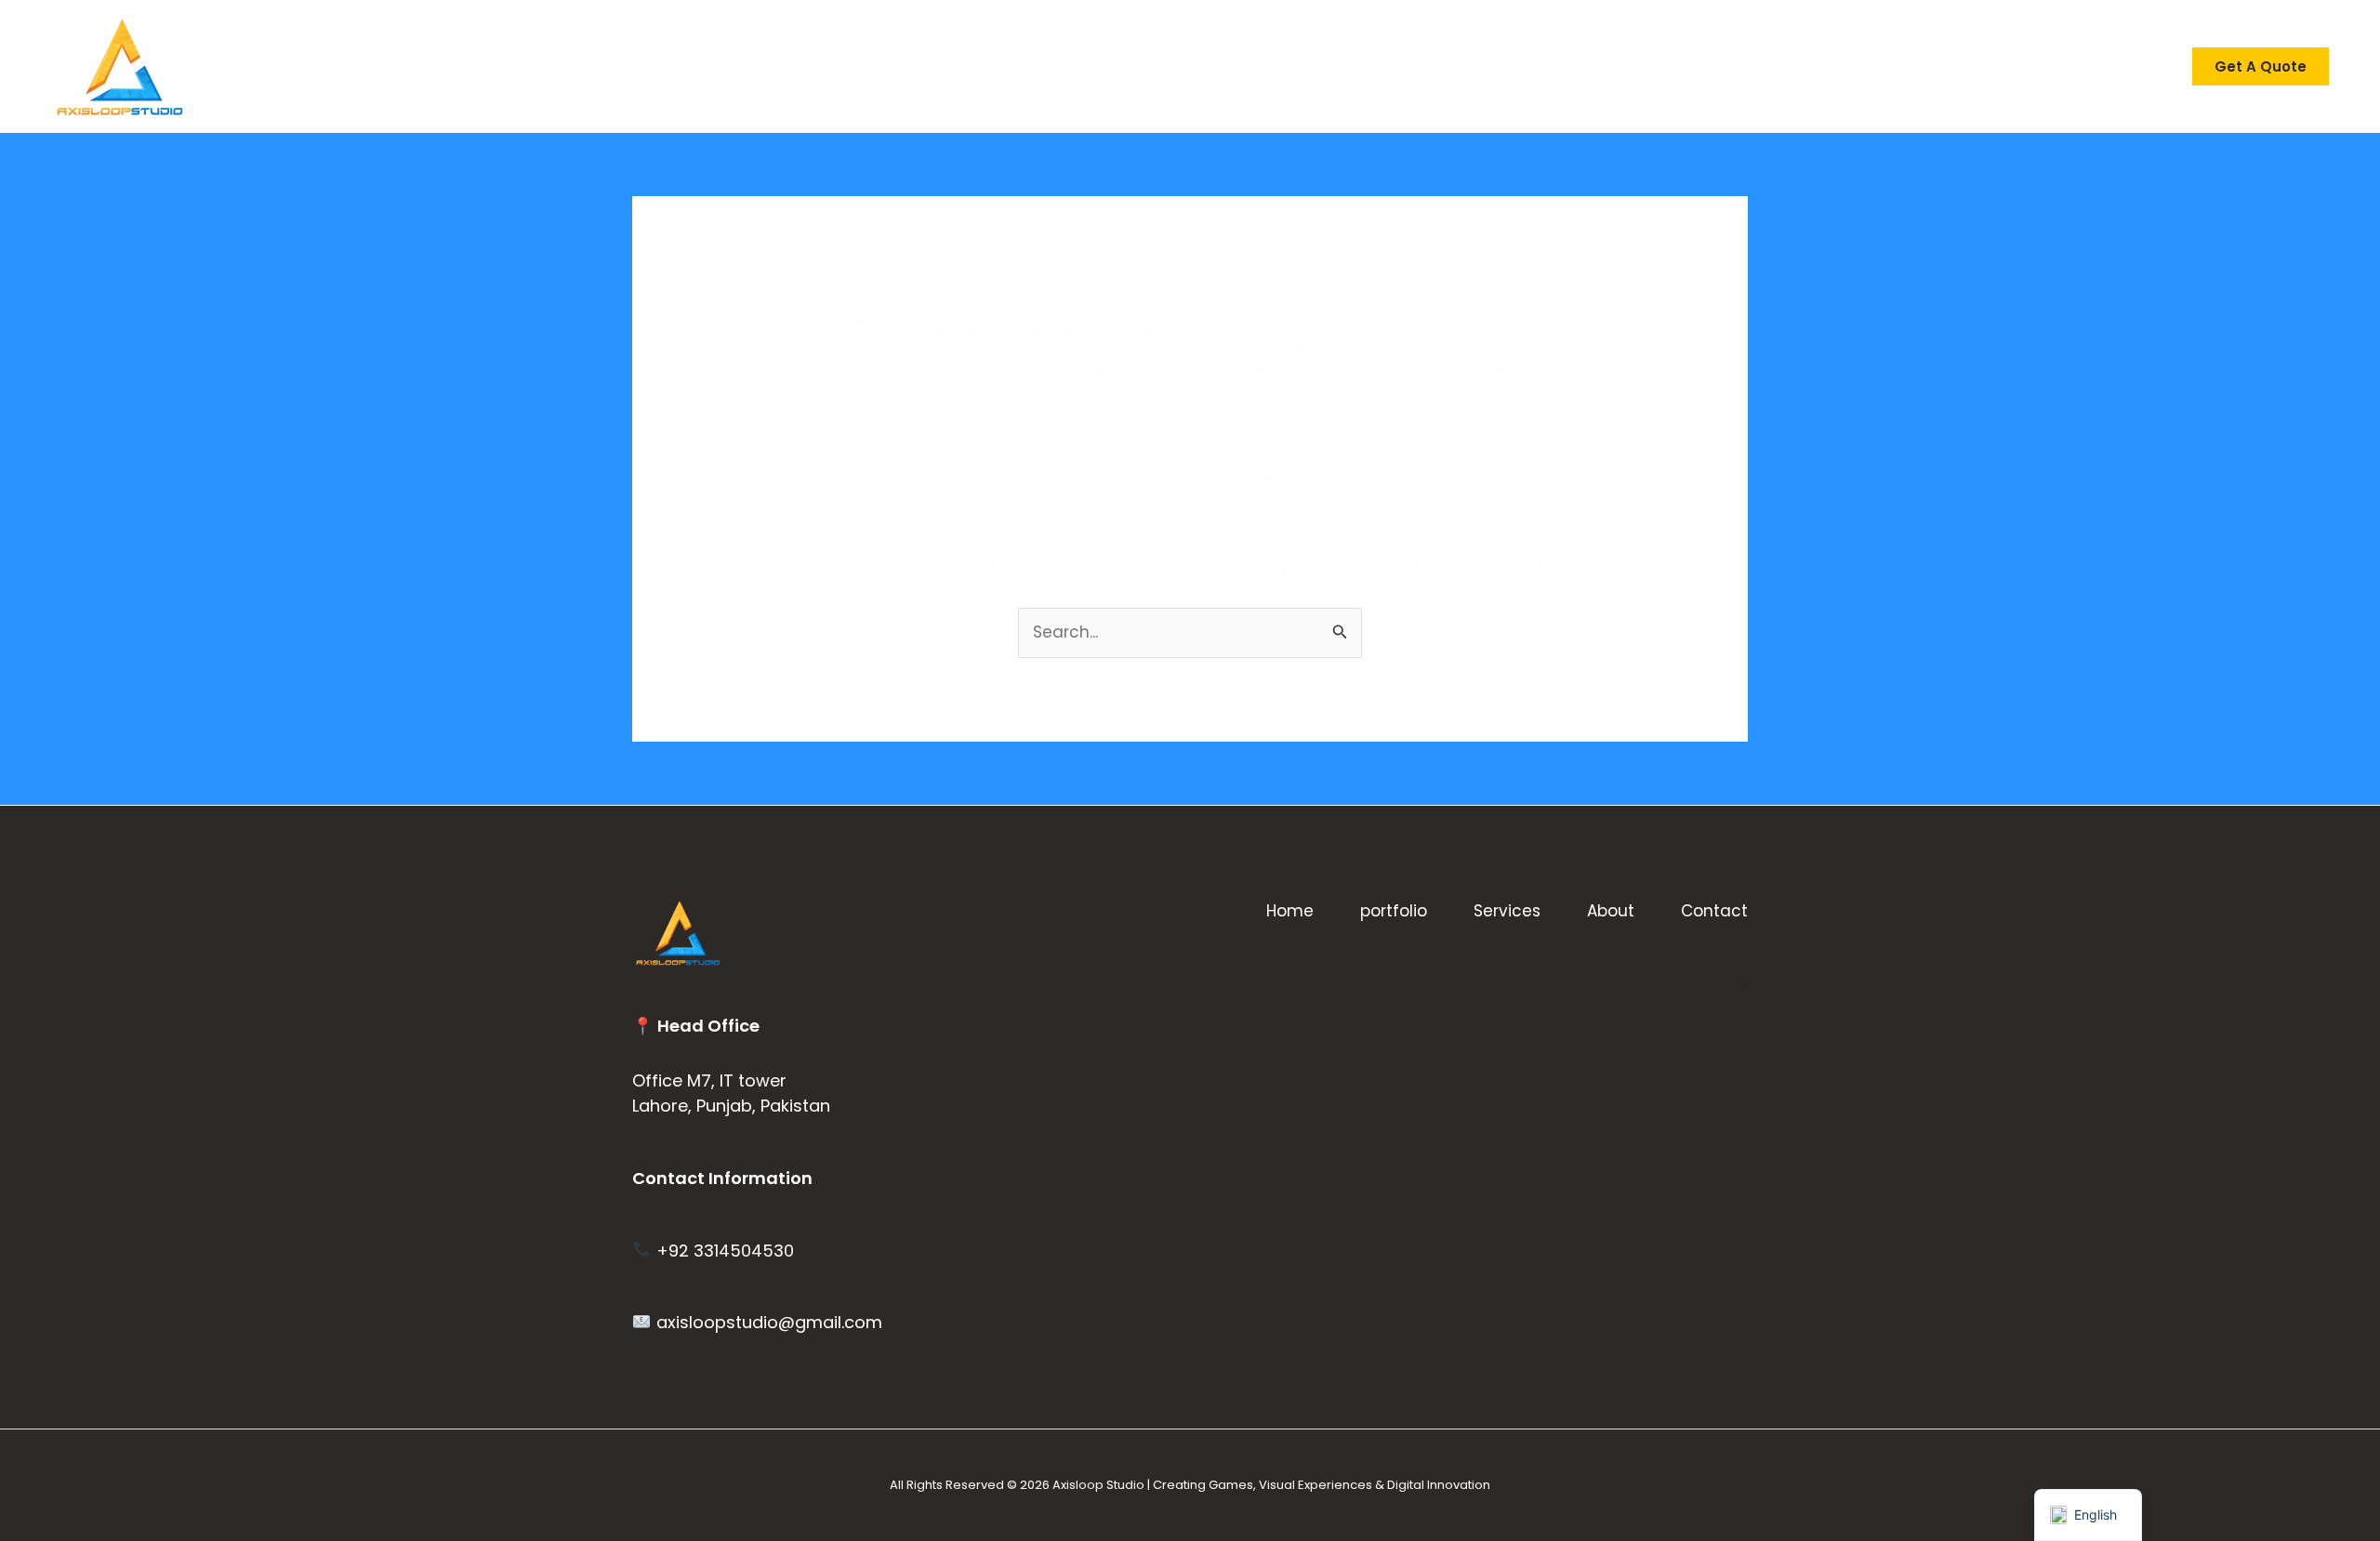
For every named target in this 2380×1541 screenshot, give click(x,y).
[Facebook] (1686, 984)
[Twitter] (1578, 984)
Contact (1393, 66)
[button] (2261, 66)
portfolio (1074, 66)
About (1289, 66)
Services (1188, 66)
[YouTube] (1632, 984)
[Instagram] (1739, 984)
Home (972, 66)
